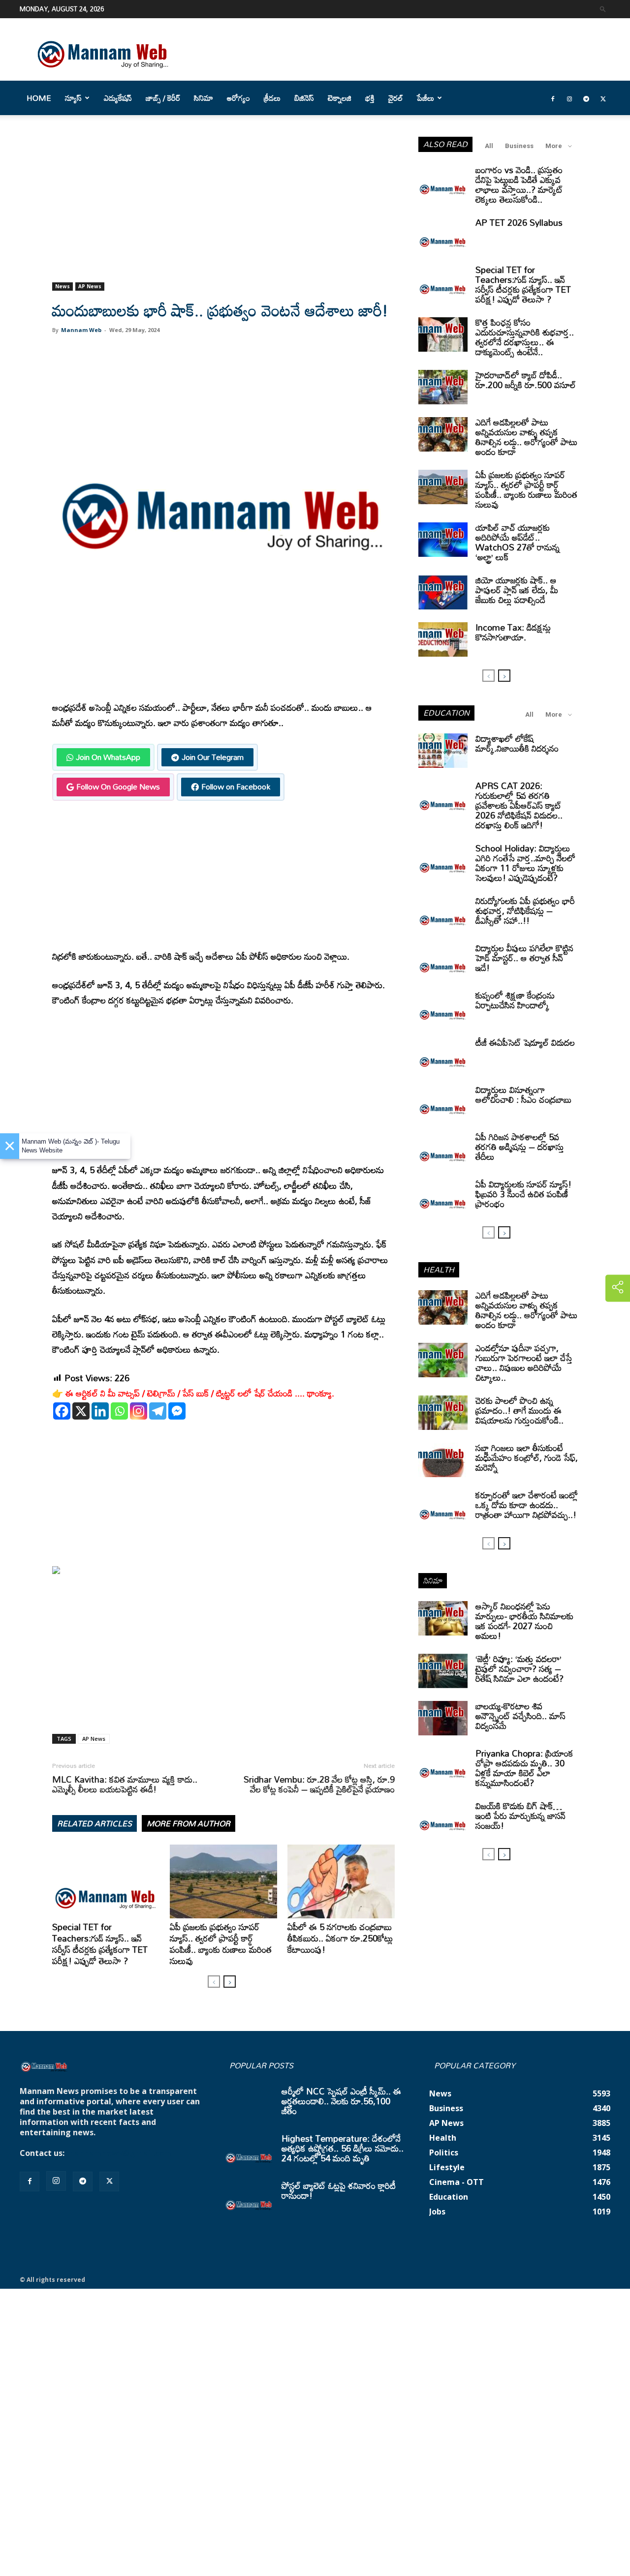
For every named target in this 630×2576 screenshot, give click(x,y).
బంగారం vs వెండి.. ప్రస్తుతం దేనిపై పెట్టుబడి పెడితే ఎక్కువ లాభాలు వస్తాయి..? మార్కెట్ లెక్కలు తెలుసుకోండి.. (519, 184)
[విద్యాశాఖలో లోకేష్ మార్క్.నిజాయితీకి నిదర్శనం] (443, 751)
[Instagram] (569, 98)
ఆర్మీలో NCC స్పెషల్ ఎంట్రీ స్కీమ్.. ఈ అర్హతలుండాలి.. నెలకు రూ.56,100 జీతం (341, 2101)
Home (39, 98)
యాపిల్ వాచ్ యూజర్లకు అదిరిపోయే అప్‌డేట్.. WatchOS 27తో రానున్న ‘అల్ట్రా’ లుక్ (518, 542)
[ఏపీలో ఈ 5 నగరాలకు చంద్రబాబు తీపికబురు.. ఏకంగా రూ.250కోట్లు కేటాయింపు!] (341, 1881)
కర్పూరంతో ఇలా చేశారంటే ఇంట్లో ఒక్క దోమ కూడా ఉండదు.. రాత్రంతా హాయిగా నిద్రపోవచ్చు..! (527, 1505)
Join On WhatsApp (108, 757)
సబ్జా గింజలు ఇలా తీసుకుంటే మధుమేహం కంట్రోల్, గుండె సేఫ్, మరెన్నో (527, 1457)
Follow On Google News (118, 787)
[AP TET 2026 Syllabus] (443, 235)
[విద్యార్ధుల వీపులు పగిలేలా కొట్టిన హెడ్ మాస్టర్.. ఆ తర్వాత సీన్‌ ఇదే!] (443, 960)
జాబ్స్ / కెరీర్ (163, 98)
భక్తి (370, 98)
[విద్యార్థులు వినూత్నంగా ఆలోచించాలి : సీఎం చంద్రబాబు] (443, 1102)
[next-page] (230, 1982)
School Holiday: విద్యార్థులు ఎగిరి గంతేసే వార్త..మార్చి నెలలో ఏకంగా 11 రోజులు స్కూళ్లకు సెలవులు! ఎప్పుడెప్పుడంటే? (525, 863)
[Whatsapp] (119, 1411)
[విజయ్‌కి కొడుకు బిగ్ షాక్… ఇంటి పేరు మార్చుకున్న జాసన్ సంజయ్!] (443, 1818)
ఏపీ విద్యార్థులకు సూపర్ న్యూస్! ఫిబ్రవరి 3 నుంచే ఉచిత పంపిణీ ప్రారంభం (523, 1194)
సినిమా (204, 98)
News (63, 286)
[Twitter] (603, 98)
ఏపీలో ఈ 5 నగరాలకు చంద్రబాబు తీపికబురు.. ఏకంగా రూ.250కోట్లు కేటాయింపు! (340, 1938)
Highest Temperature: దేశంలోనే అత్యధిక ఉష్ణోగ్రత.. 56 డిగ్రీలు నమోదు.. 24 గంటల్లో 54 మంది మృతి (343, 2148)
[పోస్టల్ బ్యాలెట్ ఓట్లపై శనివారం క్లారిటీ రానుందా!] (249, 2198)
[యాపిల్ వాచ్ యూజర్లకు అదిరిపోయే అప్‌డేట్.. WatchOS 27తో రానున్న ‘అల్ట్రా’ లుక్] (443, 540)
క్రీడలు (272, 98)
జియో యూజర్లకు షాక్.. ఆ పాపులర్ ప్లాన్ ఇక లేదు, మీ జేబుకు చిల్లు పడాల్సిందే (517, 590)
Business (519, 146)
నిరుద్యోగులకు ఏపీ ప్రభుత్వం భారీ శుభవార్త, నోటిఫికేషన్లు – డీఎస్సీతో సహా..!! (525, 910)
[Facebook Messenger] (177, 1411)
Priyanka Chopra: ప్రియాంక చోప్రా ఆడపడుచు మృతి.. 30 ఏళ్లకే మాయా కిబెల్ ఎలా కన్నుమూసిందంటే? (524, 1768)
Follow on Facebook (236, 787)
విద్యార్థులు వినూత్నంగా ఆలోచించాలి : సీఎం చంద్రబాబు (523, 1094)
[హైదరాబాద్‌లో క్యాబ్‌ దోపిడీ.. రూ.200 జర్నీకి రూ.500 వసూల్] (443, 387)
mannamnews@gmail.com (119, 2153)
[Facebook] (553, 98)
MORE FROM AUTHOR (189, 1823)
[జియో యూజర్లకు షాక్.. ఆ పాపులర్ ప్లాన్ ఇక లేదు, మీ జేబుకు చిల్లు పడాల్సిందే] (443, 592)
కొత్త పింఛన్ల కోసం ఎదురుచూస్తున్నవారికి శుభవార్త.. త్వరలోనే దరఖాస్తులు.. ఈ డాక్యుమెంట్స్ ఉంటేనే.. (525, 337)
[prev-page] (214, 1982)
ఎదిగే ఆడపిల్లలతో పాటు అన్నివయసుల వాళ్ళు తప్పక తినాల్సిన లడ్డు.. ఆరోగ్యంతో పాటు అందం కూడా (526, 437)
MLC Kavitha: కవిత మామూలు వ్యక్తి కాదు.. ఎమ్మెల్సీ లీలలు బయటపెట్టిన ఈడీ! (125, 1784)
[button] (603, 9)
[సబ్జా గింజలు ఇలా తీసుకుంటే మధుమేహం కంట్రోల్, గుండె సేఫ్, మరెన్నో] (443, 1460)
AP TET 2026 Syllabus (519, 222)
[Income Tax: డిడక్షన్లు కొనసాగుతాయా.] (443, 639)
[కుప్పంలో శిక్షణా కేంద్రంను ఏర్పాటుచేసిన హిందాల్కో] (443, 1007)
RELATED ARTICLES (94, 1823)
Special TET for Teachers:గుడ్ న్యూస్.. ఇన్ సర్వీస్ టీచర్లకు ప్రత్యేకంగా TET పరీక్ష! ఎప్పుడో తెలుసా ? (100, 1944)
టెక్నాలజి (340, 98)
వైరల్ (396, 98)
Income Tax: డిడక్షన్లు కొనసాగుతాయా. (513, 632)
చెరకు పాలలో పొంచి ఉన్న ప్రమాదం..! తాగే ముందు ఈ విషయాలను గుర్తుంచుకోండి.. (520, 1410)
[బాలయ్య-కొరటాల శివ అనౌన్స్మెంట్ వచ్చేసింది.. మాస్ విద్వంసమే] (443, 1718)
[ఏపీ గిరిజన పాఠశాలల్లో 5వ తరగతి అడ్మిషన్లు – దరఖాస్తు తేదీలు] (443, 1149)
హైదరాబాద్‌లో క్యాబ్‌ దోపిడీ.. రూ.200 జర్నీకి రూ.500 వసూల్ (526, 380)
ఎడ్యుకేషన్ (118, 98)
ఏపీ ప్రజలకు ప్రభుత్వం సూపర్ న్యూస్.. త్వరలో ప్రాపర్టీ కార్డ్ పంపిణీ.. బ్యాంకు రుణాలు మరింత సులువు (221, 1944)
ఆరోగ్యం (238, 98)
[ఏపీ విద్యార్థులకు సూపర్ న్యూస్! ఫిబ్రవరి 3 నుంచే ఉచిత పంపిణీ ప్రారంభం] (443, 1196)
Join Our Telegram (213, 757)
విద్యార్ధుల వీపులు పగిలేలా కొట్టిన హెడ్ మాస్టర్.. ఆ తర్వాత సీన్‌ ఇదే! (524, 958)
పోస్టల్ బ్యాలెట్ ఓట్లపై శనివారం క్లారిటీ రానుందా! (339, 2190)
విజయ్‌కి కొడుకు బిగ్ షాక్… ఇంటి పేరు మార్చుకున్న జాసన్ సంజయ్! (520, 1816)
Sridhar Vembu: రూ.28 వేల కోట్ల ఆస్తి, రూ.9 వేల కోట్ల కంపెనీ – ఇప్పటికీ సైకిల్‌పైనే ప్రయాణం (319, 1784)
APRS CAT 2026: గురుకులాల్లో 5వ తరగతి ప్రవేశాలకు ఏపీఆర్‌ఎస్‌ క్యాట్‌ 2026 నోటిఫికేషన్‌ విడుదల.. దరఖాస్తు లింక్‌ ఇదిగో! (519, 805)
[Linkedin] (100, 1411)
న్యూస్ (73, 98)
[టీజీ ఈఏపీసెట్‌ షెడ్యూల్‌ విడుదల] (443, 1055)
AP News (90, 286)
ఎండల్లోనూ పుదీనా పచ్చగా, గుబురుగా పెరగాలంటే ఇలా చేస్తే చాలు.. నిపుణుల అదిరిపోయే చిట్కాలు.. (524, 1363)
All (489, 146)
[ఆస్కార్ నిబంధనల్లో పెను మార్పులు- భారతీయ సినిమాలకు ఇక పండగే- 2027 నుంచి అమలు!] (443, 1618)
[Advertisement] (223, 210)
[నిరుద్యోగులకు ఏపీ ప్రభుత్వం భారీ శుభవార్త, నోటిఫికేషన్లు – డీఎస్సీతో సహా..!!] (443, 913)
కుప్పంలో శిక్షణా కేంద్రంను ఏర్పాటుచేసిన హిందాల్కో (515, 1000)
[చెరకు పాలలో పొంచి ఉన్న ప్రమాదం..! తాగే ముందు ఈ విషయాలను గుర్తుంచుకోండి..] (443, 1413)
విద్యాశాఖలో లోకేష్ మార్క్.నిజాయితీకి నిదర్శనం (517, 743)
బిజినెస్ (304, 98)
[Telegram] (586, 98)
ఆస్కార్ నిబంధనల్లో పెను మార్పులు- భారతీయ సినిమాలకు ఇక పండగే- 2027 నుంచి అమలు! (524, 1621)
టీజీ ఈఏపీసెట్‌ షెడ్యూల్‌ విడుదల (525, 1042)
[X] (81, 1411)
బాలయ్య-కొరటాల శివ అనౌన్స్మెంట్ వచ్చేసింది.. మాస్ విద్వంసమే (520, 1716)
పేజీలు (425, 98)
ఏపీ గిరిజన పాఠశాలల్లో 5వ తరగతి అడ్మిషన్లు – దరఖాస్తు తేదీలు (520, 1147)
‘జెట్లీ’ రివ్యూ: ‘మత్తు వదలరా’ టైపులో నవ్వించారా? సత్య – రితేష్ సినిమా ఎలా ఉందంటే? (520, 1668)
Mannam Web (81, 330)
